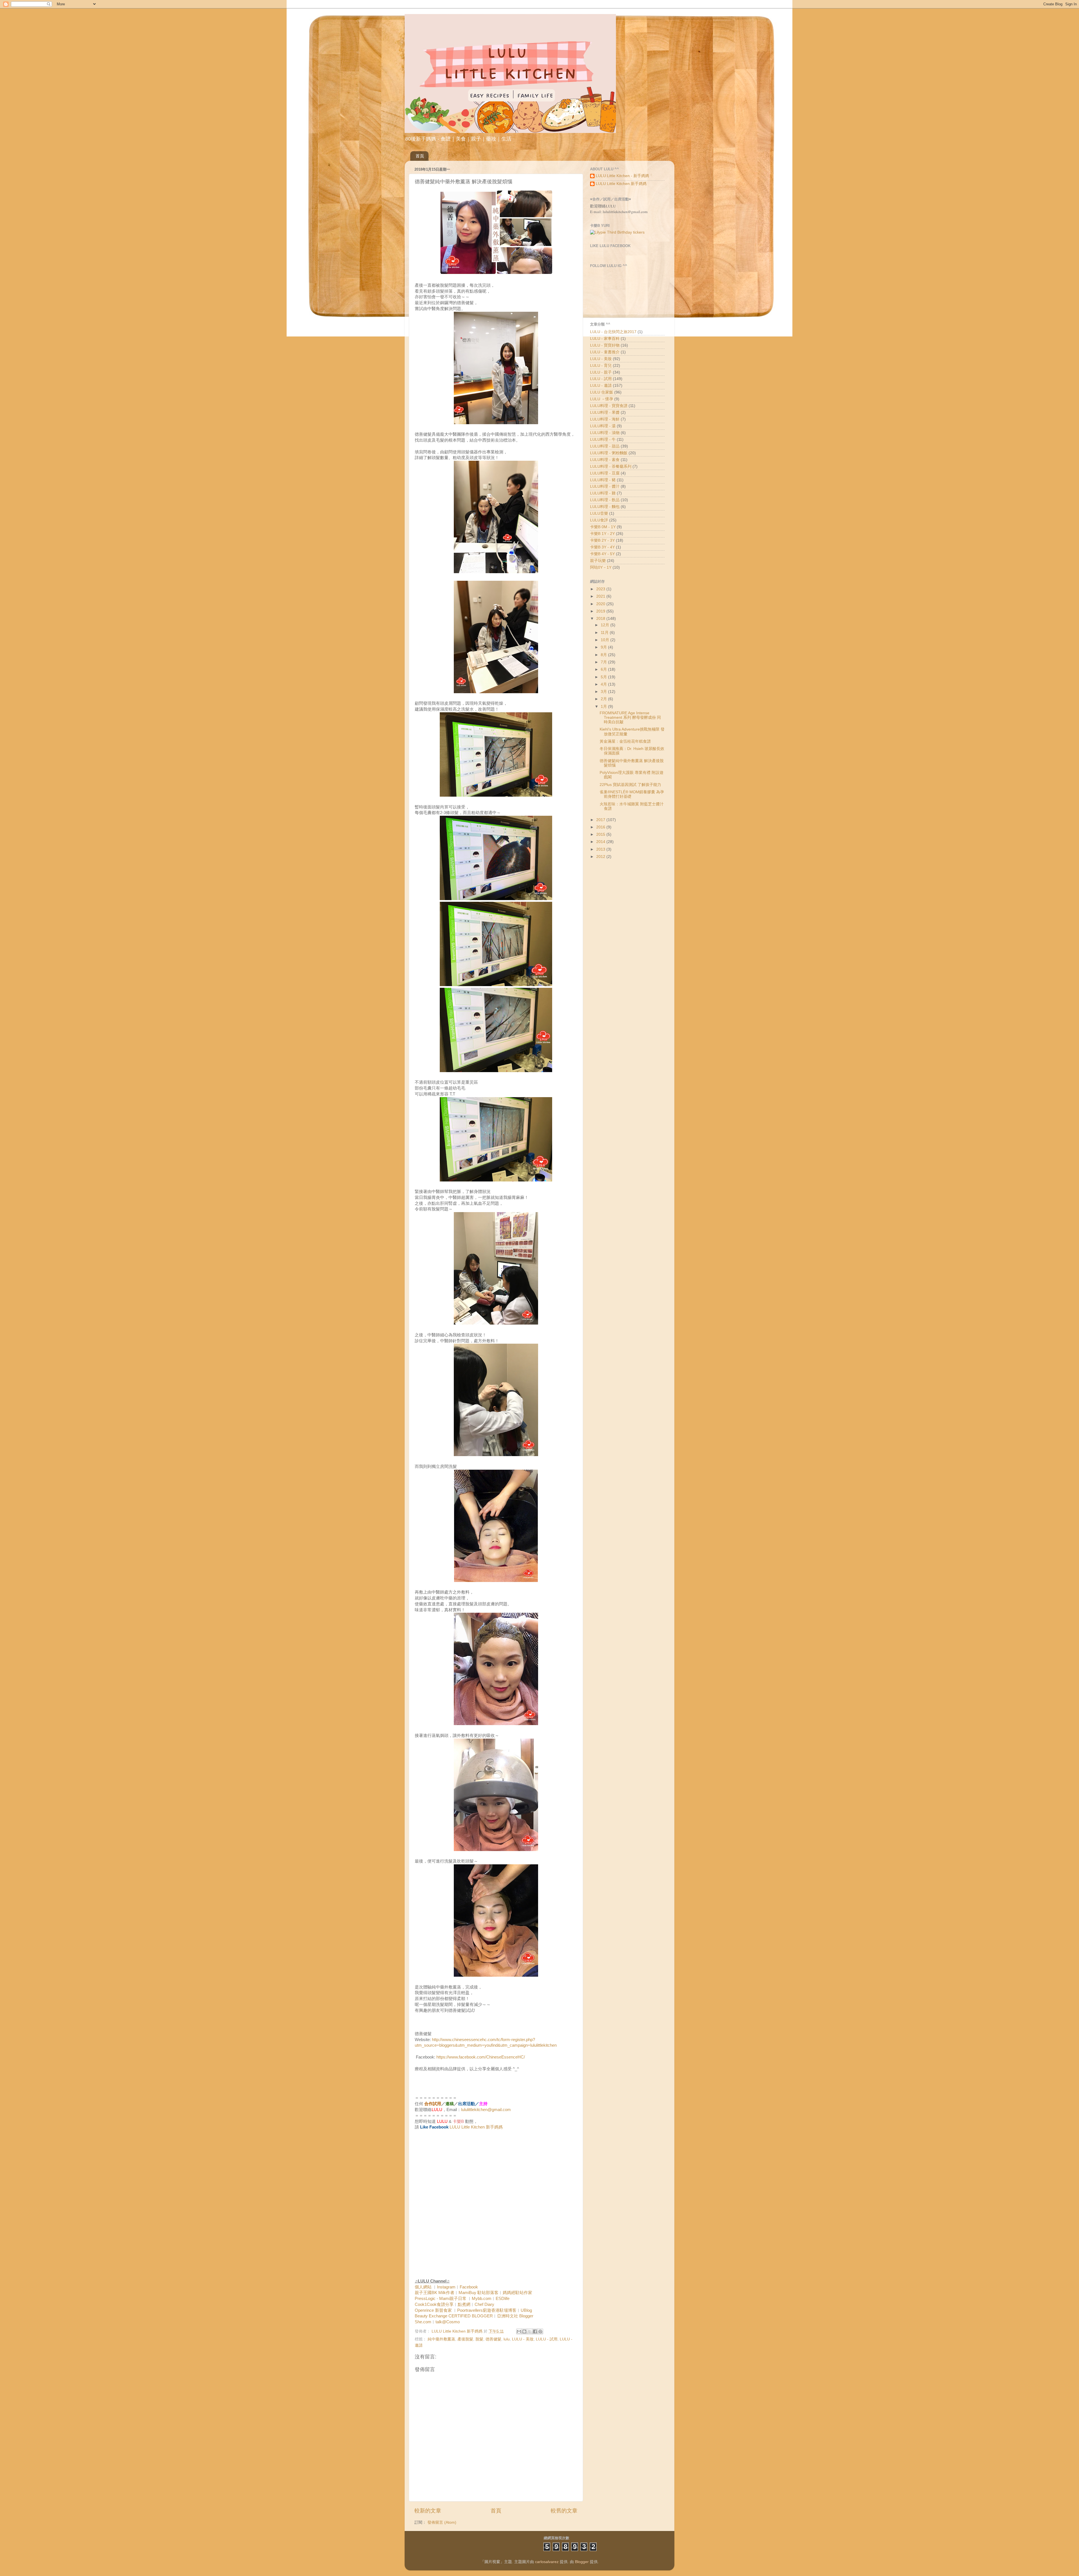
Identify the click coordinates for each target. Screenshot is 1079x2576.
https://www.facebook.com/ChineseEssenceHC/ (481, 2057)
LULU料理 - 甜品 (605, 446)
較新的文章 (428, 2511)
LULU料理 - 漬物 (605, 433)
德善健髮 (493, 2339)
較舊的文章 (564, 2511)
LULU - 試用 (547, 2339)
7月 (604, 662)
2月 (604, 699)
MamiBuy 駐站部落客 (479, 2293)
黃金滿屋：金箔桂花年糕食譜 (625, 741)
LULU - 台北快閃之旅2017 (613, 332)
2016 (601, 827)
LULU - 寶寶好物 (605, 345)
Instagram (446, 2287)
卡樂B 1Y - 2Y (602, 534)
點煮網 (464, 2304)
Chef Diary (484, 2304)
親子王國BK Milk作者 (435, 2293)
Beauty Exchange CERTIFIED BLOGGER (454, 2316)
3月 (604, 692)
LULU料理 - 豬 (603, 480)
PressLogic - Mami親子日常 (441, 2299)
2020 (601, 604)
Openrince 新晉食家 (433, 2310)
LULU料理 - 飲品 (605, 500)
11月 (605, 633)
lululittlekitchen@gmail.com (486, 2110)
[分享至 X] (530, 2331)
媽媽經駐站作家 (517, 2293)
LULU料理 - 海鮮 (605, 419)
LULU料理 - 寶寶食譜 (609, 406)
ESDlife (503, 2299)
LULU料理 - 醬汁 (605, 486)
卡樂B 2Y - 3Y (602, 540)
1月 (604, 707)
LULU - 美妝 (523, 2339)
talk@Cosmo (448, 2322)
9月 (604, 647)
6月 (604, 669)
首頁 (420, 156)
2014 (601, 842)
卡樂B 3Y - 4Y (602, 547)
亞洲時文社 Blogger (515, 2316)
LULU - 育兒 (601, 366)
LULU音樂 (599, 513)
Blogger (582, 2562)
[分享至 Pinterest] (540, 2331)
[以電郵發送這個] (519, 2331)
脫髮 (479, 2339)
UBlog (526, 2310)
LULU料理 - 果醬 (605, 413)
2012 (601, 857)
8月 (604, 655)
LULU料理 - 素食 (605, 460)
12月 (606, 625)
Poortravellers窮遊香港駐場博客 (487, 2310)
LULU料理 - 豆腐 (605, 473)
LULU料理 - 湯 (603, 426)
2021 (601, 596)
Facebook (469, 2287)
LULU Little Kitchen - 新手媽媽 (622, 176)
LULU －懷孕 (602, 399)
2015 (601, 834)
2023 (601, 589)
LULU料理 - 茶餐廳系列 (611, 466)
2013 (601, 849)
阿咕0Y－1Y (601, 567)
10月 (606, 640)
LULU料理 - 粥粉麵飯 (609, 453)
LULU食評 (599, 520)
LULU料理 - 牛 (603, 439)
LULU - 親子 (601, 372)
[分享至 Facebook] (535, 2331)
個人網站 (423, 2287)
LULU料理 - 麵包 (605, 507)
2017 (601, 820)
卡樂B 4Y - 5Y (602, 554)
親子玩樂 (598, 561)
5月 (604, 677)
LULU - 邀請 (601, 386)
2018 (601, 619)
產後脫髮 (465, 2339)
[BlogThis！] (524, 2331)
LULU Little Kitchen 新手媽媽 (476, 2127)
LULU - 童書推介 (605, 352)
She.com (423, 2322)
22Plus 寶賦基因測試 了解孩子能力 (630, 785)
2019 (601, 611)
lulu (507, 2339)
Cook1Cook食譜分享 (434, 2304)
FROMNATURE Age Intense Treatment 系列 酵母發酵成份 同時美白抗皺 (630, 718)
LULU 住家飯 (602, 392)
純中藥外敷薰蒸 (441, 2339)
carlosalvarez (547, 2562)
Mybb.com (482, 2299)
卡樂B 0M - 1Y (603, 527)
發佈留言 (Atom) (442, 2522)
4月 (604, 684)
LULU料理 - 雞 (603, 493)
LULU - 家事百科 (605, 339)
